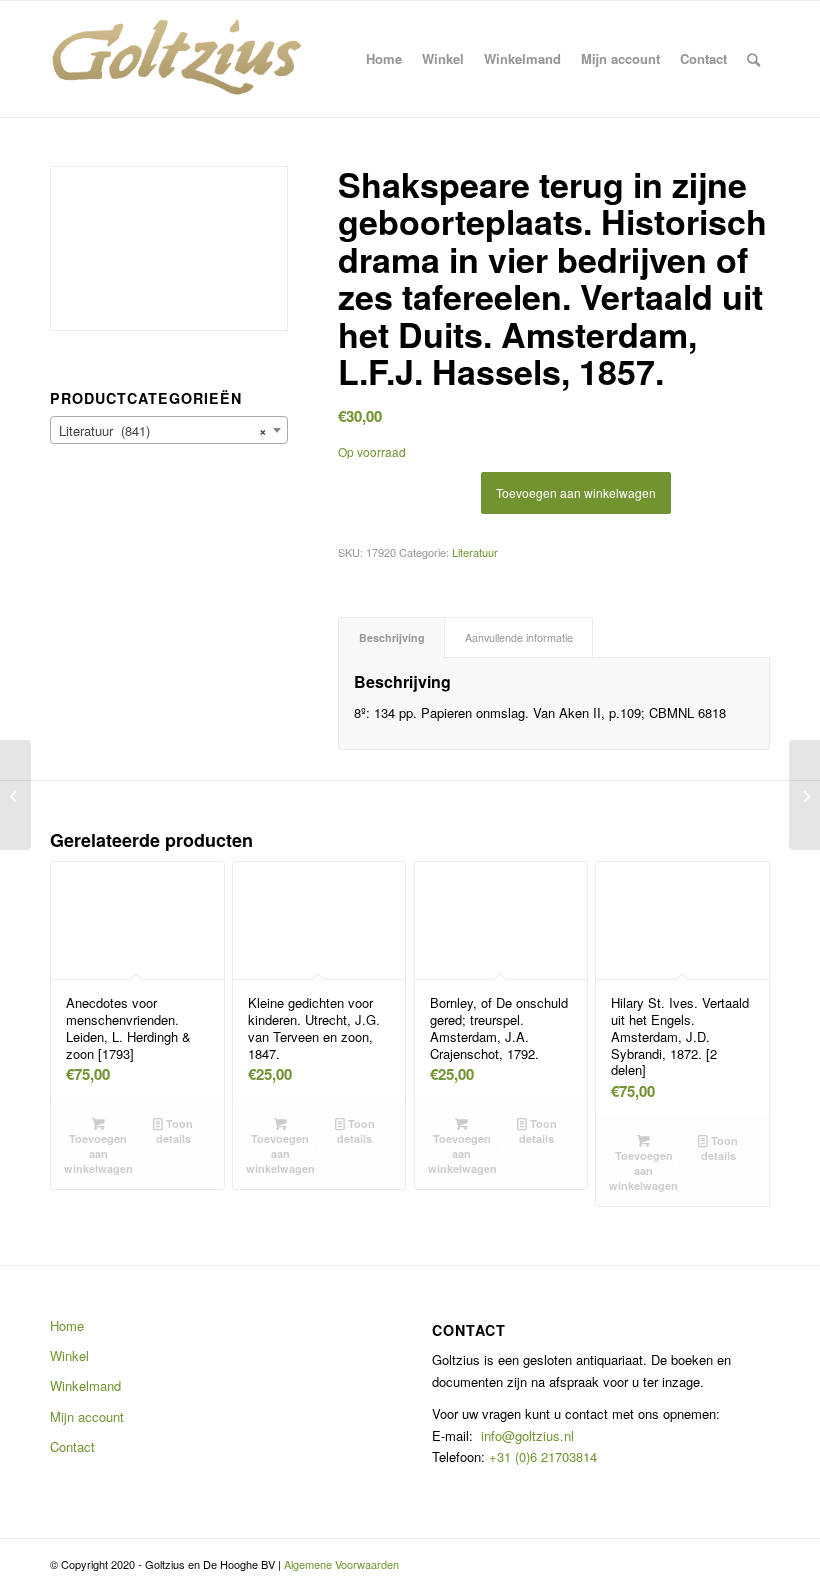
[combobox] (169, 430)
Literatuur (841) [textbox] (163, 430)
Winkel (69, 1355)
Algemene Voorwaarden (341, 1564)
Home (67, 1325)
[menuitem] (384, 59)
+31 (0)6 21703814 (541, 1456)
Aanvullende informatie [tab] (519, 637)
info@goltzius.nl (527, 1435)
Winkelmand (85, 1385)
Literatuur (475, 552)
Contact (72, 1446)
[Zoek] (753, 59)
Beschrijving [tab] (392, 637)
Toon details (175, 1131)
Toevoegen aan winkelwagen (576, 492)
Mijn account (87, 1416)
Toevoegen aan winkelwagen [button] (98, 1153)
